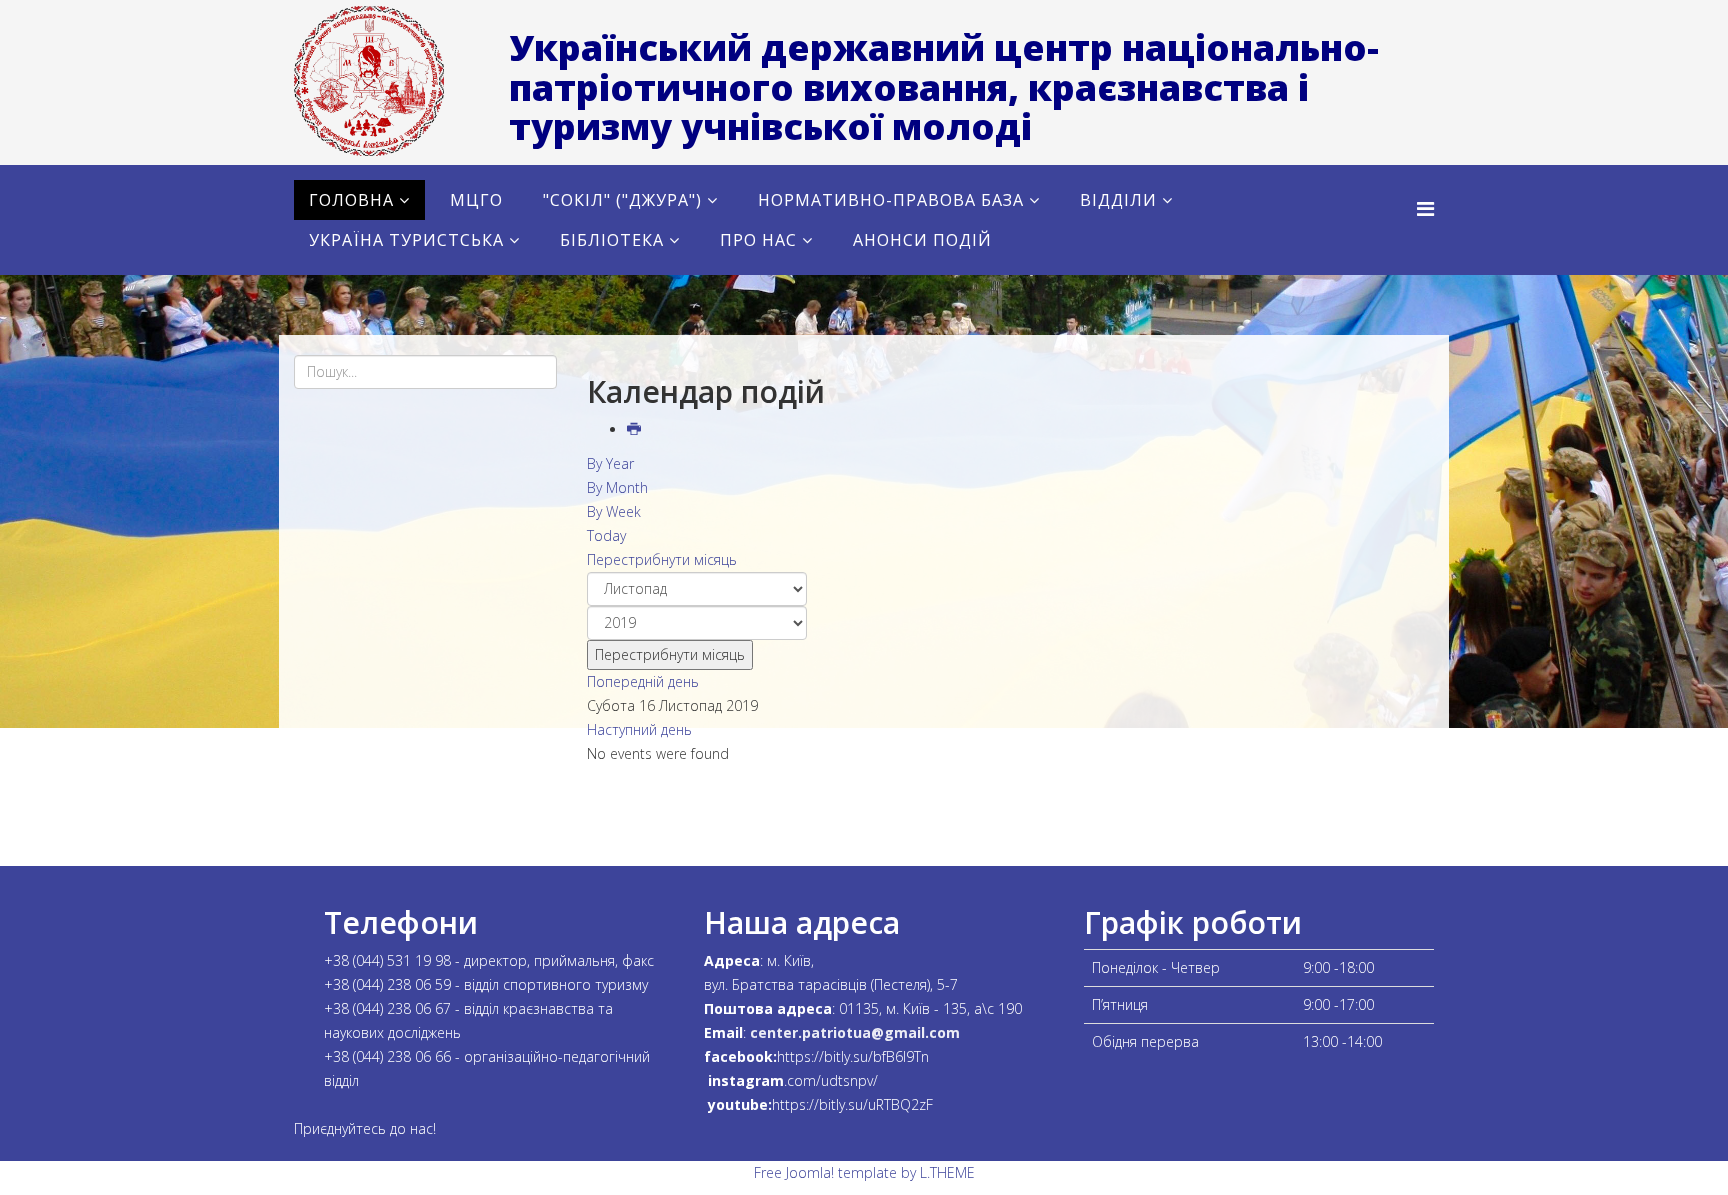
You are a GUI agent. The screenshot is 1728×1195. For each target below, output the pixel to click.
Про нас (758, 240)
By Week (614, 511)
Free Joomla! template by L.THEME (864, 1172)
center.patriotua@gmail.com (855, 1032)
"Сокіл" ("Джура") (622, 200)
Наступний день (639, 729)
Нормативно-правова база (891, 200)
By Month (617, 487)
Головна (351, 200)
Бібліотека (612, 240)
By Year (610, 463)
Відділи (1118, 200)
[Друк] (636, 429)
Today (606, 535)
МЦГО (476, 200)
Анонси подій (922, 240)
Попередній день (643, 681)
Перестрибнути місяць (662, 559)
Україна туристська (406, 240)
